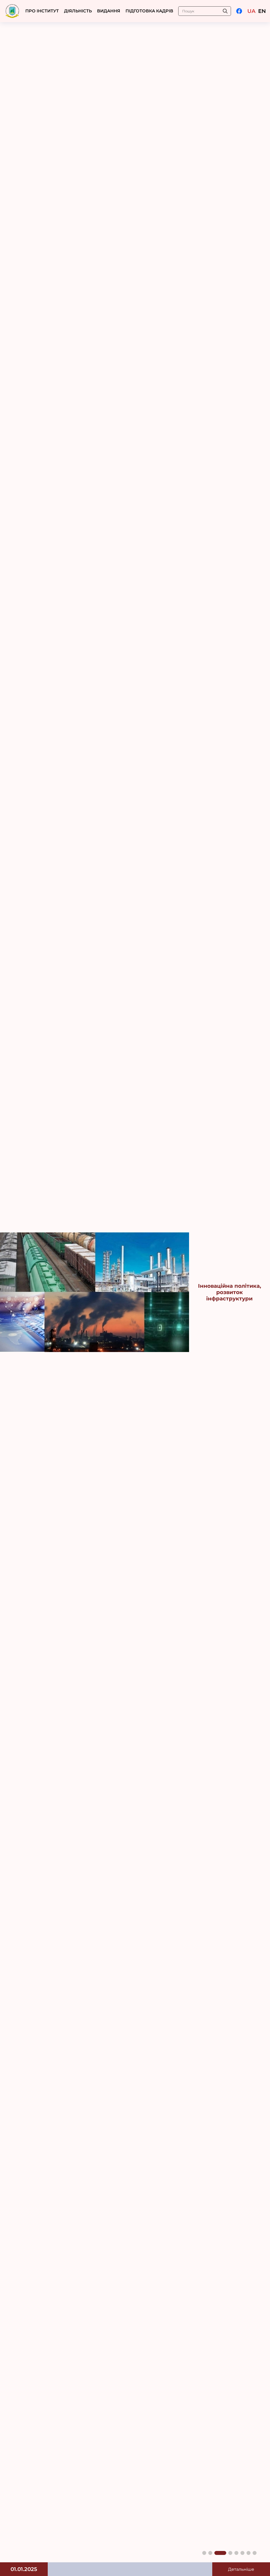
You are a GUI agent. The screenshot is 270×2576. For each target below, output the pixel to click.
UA (251, 11)
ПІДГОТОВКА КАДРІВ (149, 11)
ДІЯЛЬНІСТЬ (78, 11)
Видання (109, 11)
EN (262, 11)
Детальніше (241, 2569)
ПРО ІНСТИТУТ (42, 11)
